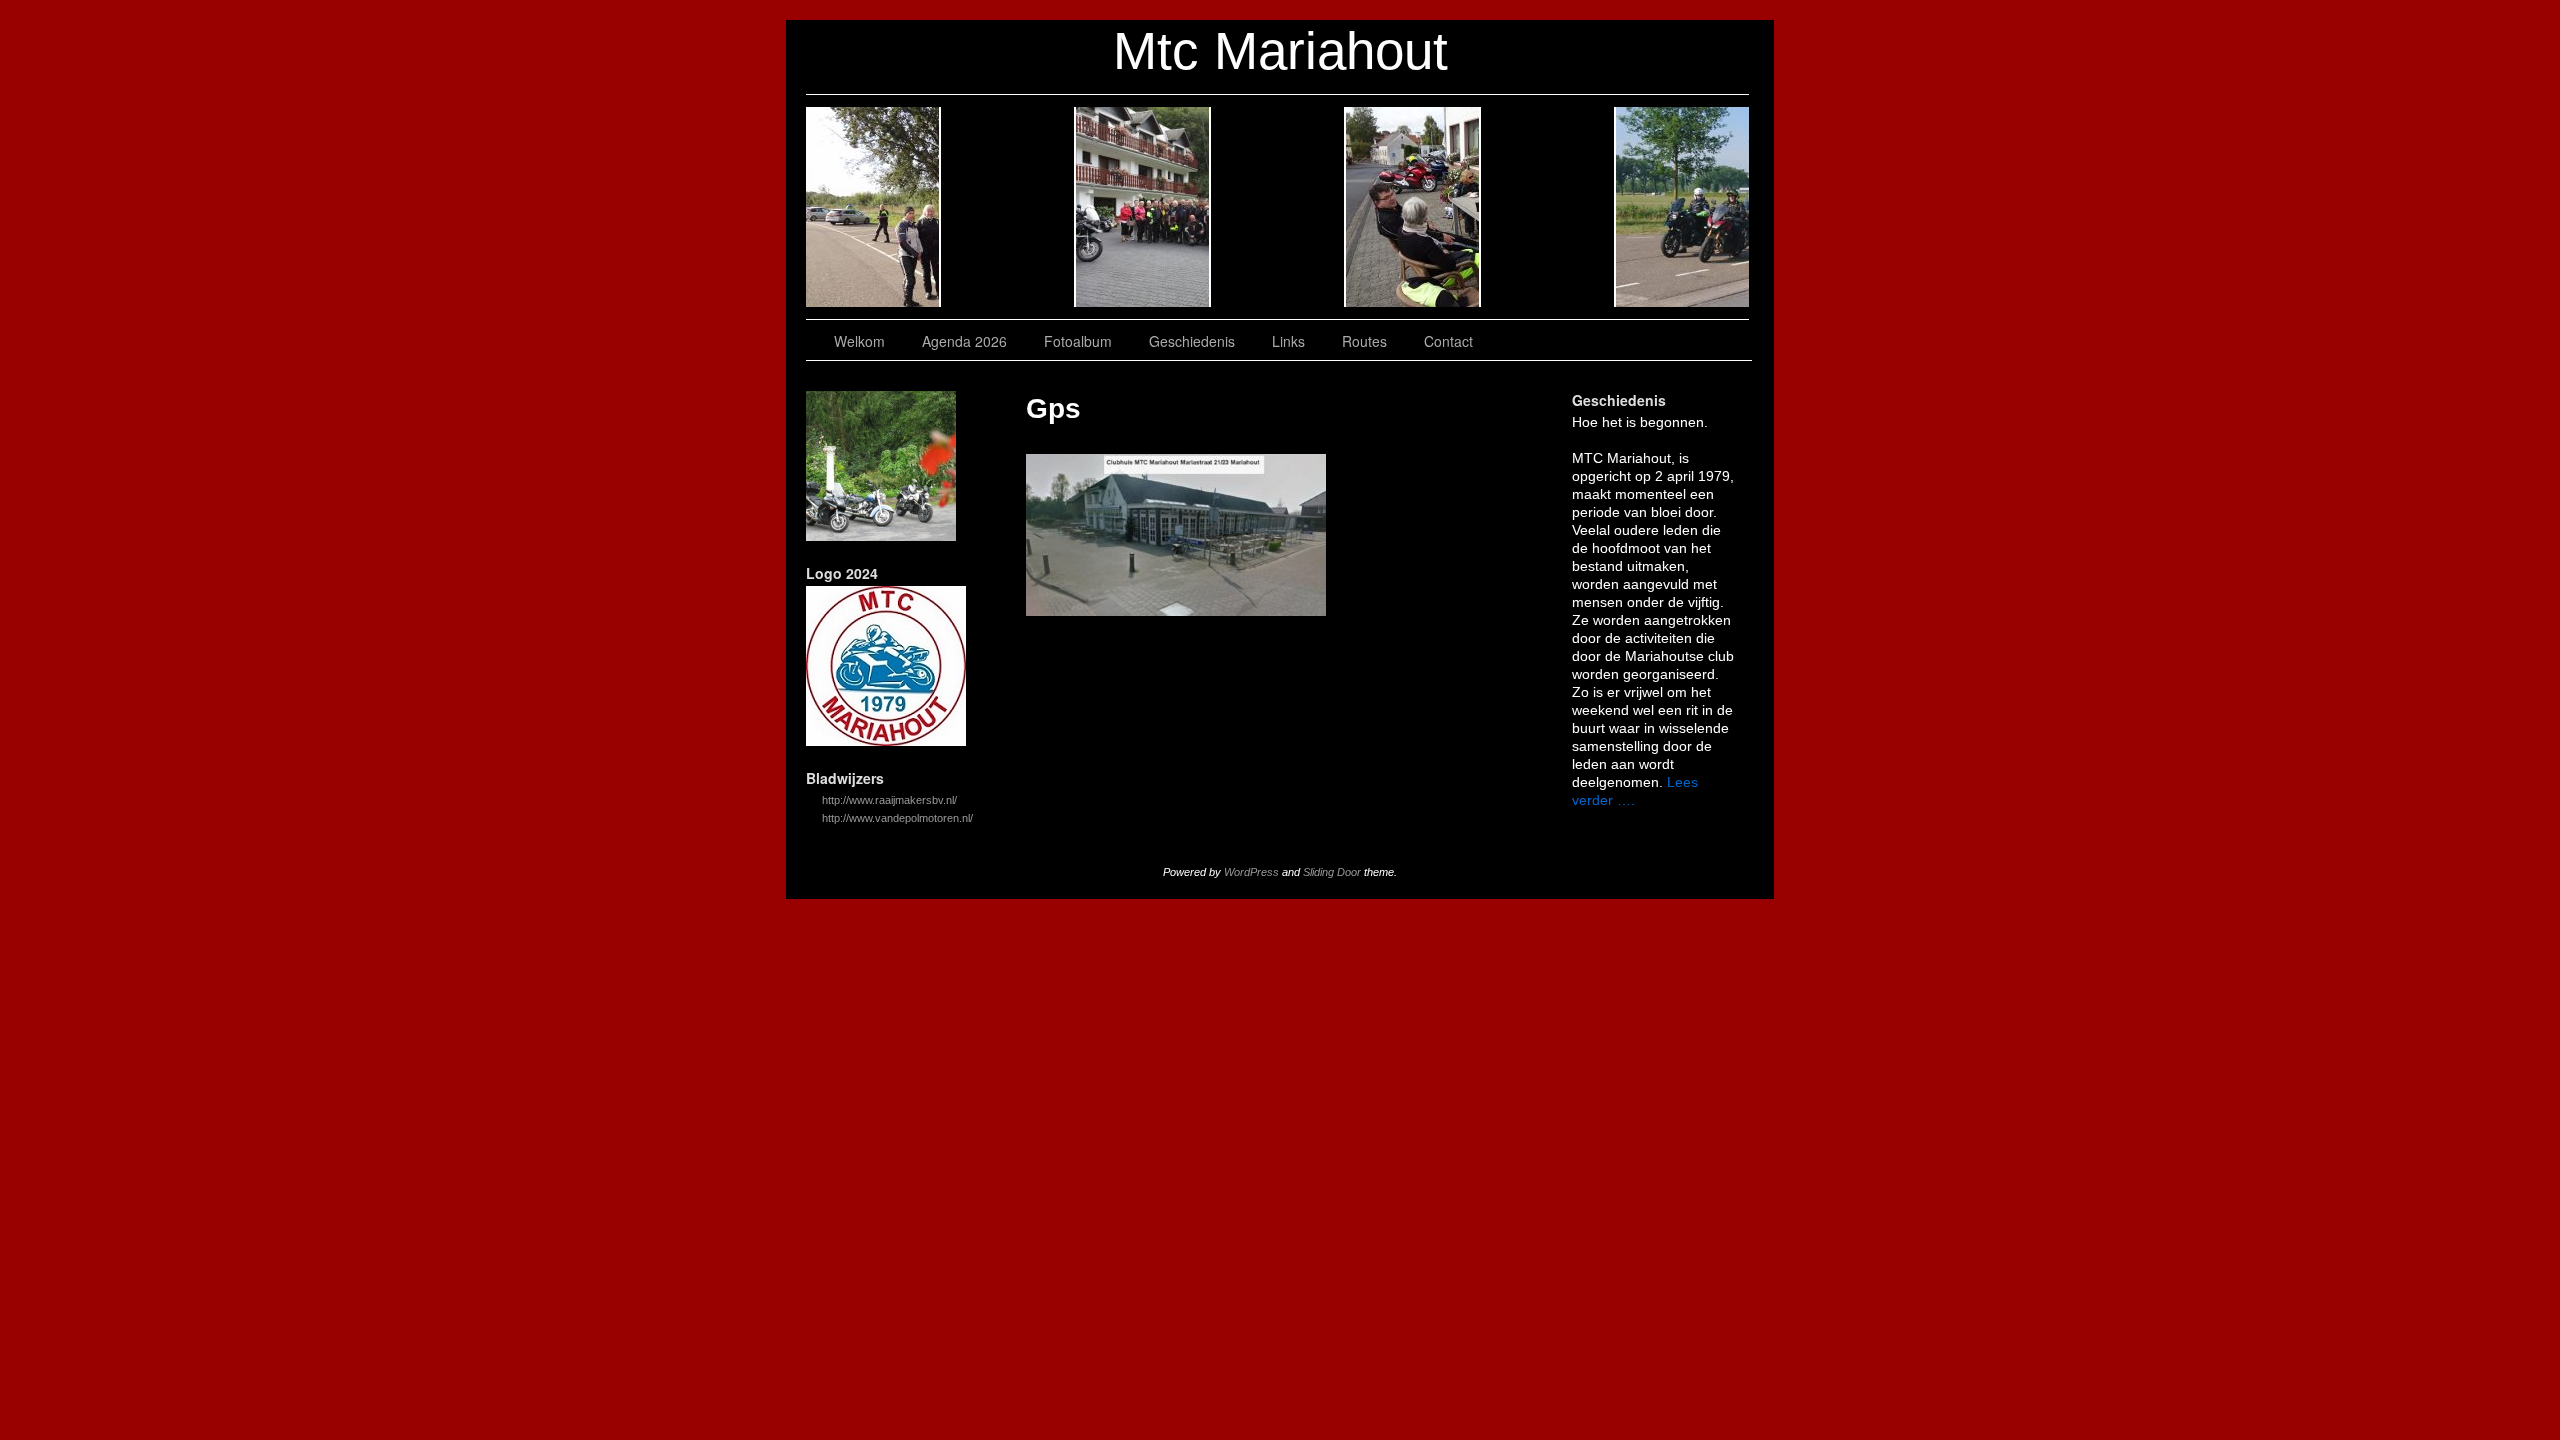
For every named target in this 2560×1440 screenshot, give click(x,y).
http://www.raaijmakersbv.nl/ (889, 800)
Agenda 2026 (1008, 207)
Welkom (873, 207)
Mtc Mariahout (1280, 50)
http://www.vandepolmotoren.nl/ (897, 818)
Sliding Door (1332, 872)
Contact (1682, 207)
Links (1413, 207)
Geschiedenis (1278, 207)
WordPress (1251, 872)
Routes (1548, 207)
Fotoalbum (1143, 207)
